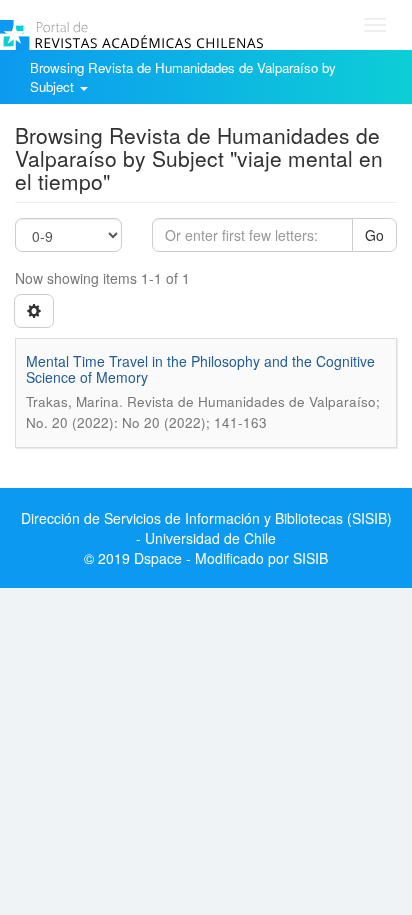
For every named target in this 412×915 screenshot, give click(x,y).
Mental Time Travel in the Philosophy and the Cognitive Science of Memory (200, 368)
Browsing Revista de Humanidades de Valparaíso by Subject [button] (183, 77)
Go (374, 235)
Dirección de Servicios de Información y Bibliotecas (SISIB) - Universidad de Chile (206, 528)
